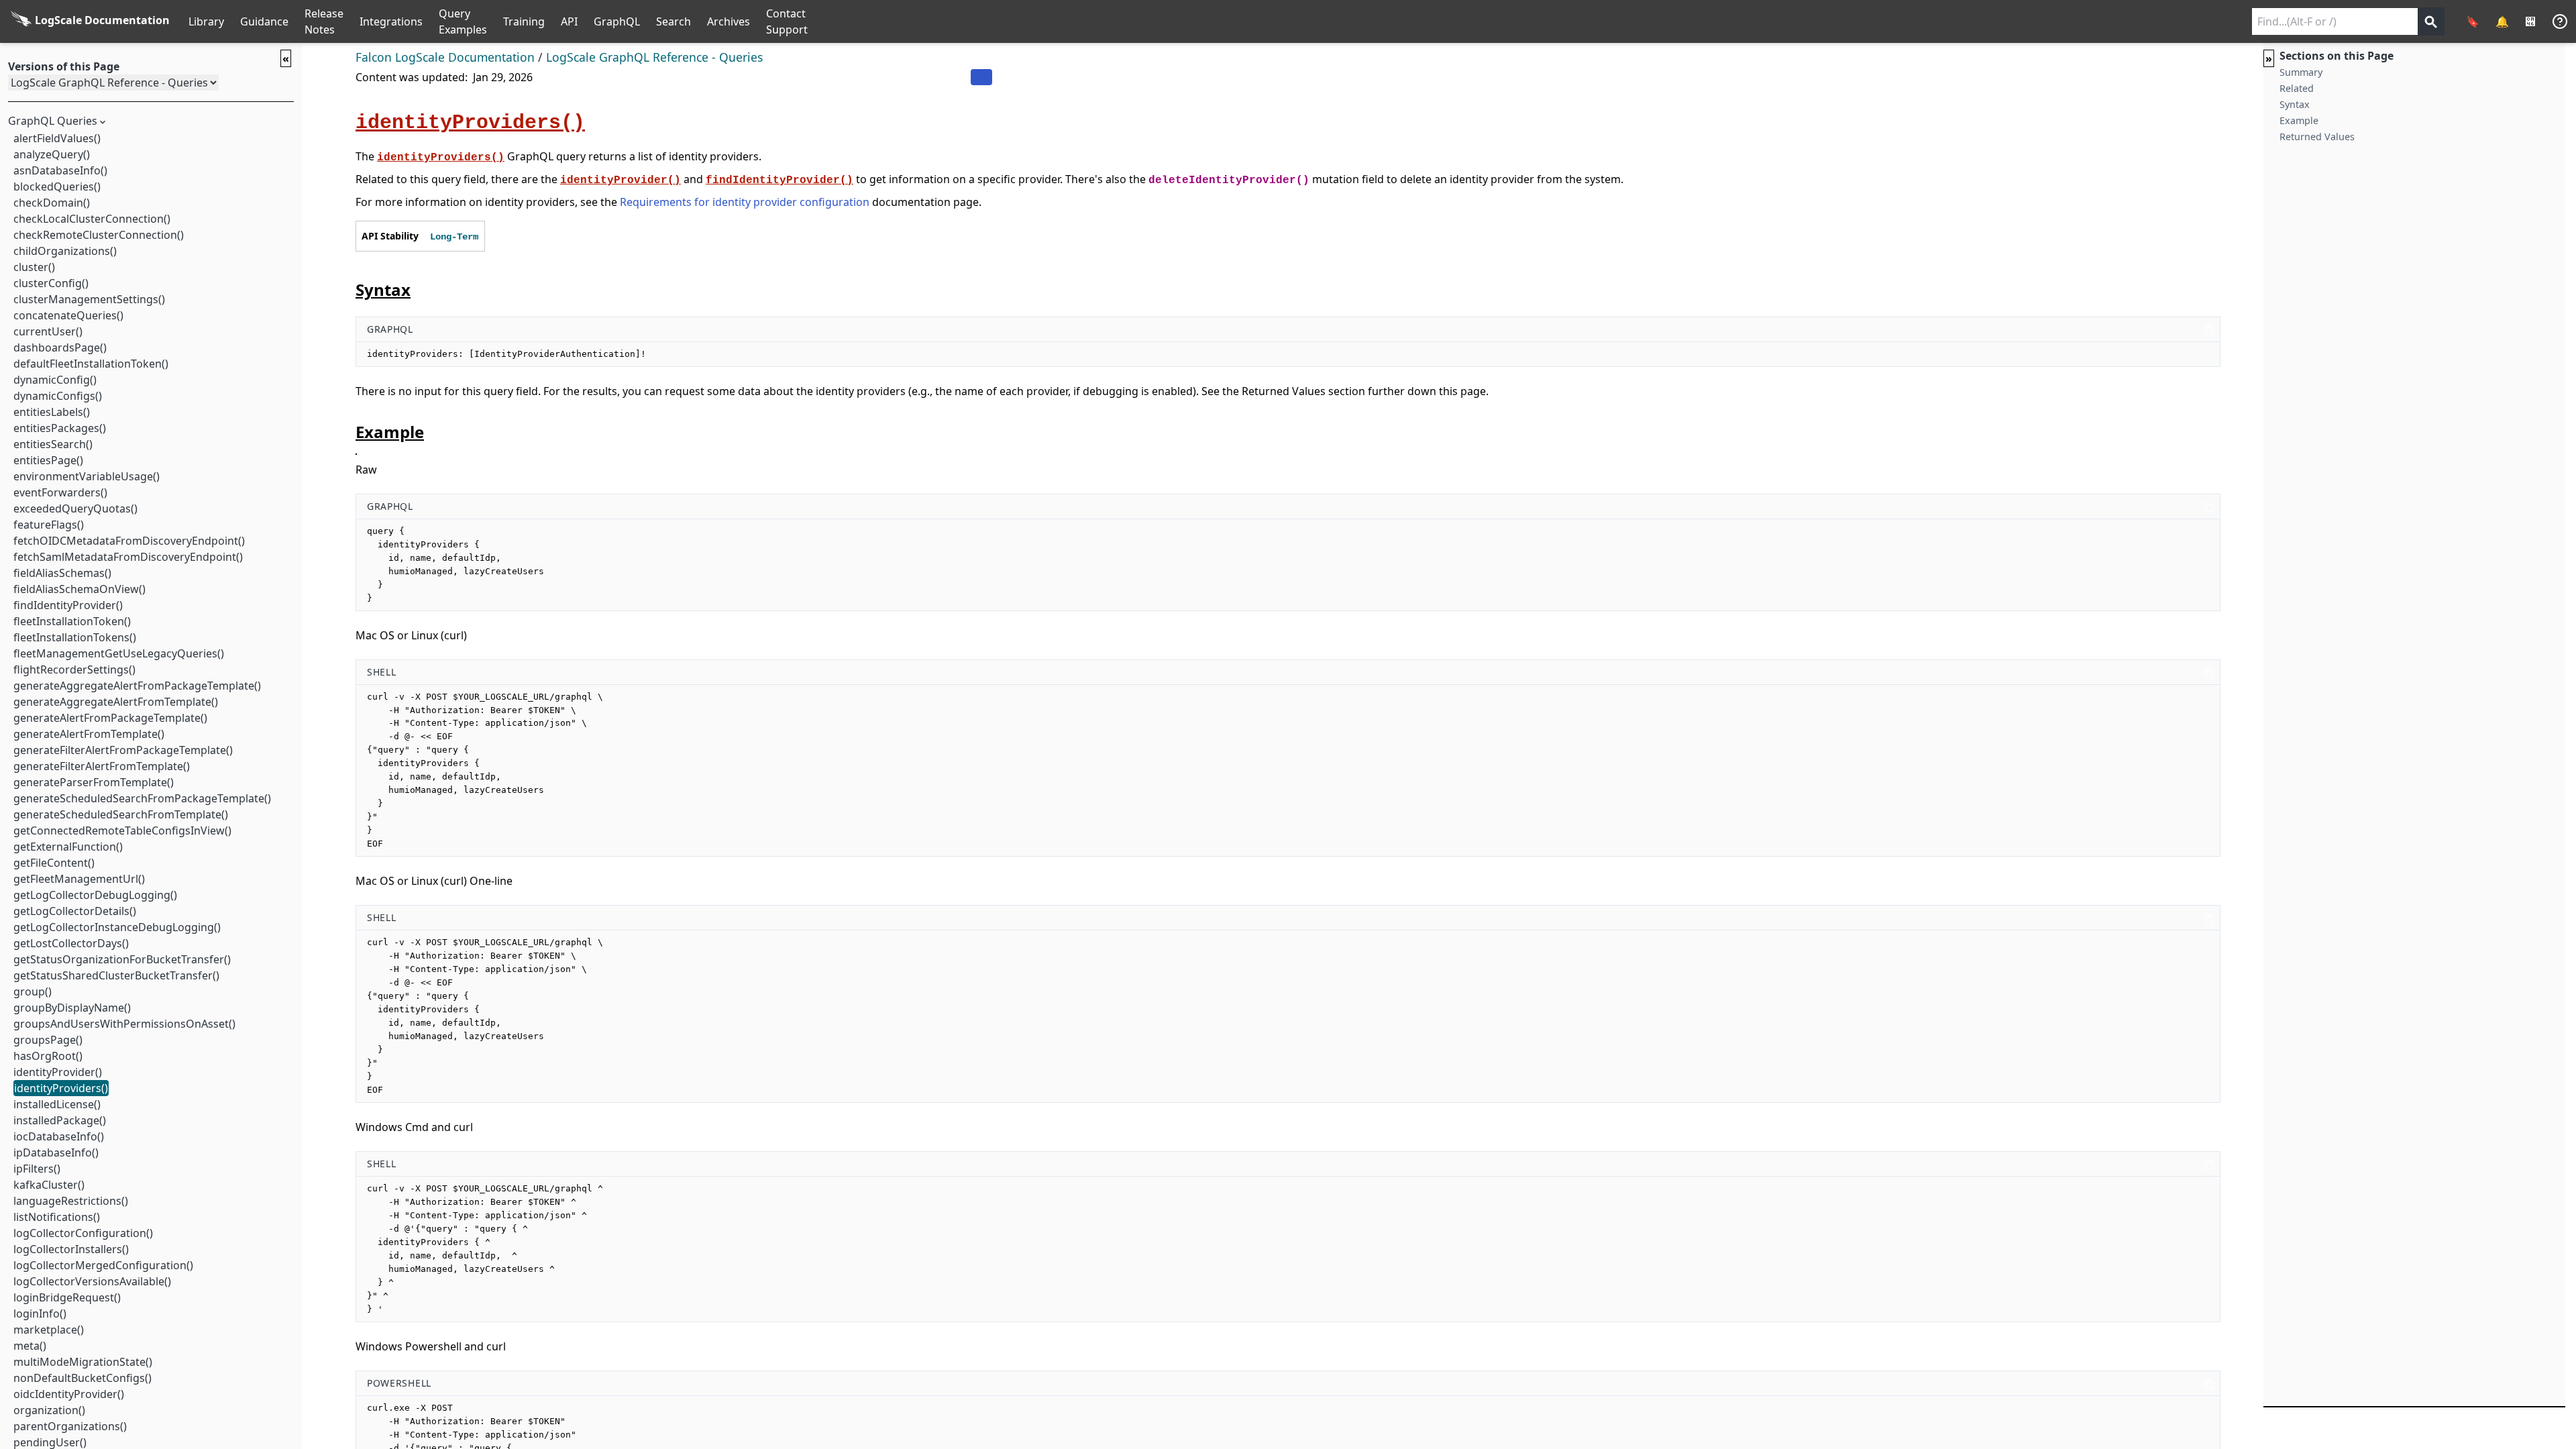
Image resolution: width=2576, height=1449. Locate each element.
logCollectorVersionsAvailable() (92, 1281)
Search (674, 21)
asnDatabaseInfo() (60, 170)
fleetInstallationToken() (72, 621)
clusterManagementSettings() (89, 299)
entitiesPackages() (60, 428)
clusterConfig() (51, 283)
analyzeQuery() (52, 154)
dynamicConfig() (55, 380)
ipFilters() (37, 1169)
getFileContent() (54, 863)
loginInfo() (40, 1313)
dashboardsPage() (60, 347)
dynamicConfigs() (58, 396)
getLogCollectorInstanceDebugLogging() (117, 927)
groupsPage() (48, 1040)
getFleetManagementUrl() (79, 879)
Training (524, 21)
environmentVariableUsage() (87, 476)
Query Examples (463, 21)
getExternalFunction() (68, 847)
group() (33, 991)
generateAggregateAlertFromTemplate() (116, 702)
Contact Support (787, 21)
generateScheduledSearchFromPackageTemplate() (142, 798)
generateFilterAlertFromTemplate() (102, 766)
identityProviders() (61, 1088)
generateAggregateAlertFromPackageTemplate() (137, 686)
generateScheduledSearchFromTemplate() (121, 814)
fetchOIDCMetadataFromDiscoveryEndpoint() (129, 541)
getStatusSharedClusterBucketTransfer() (116, 975)
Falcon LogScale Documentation (445, 57)
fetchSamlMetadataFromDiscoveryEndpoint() (128, 557)
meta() (30, 1346)
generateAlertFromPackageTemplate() (110, 718)
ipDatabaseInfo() (56, 1152)
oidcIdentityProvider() (69, 1394)
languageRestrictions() (71, 1201)
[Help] (2560, 21)
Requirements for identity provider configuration (745, 202)
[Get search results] (2431, 21)
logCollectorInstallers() (71, 1249)
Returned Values (2317, 137)
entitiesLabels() (52, 412)
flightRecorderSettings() (74, 669)
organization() (49, 1410)
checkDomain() (52, 203)
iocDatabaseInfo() (59, 1136)
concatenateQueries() (68, 315)
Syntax (2295, 104)
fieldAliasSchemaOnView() (79, 589)
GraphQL (617, 21)
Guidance (264, 21)
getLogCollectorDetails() (75, 911)
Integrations (391, 21)
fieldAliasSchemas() (62, 573)
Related (2297, 88)
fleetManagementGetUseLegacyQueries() (119, 653)
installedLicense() (57, 1104)
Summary (2301, 72)
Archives (729, 21)
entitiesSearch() (53, 444)
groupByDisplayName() (72, 1008)
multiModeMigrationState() (83, 1362)
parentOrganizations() (70, 1426)
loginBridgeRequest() (67, 1297)
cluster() (34, 267)
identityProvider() (58, 1072)
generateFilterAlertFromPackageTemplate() (123, 750)
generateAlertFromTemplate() (89, 734)
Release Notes (324, 21)
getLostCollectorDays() (71, 943)
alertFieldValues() (57, 138)
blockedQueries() (57, 186)
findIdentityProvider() (68, 605)
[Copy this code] (2209, 329)
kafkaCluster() (49, 1185)
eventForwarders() (60, 492)
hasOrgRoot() (48, 1056)
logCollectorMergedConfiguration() (103, 1265)
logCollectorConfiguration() (83, 1233)
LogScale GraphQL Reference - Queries (654, 57)
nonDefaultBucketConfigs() (83, 1378)
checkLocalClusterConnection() (92, 219)
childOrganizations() (65, 251)
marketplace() (49, 1330)
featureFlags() (49, 525)
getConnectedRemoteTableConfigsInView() (122, 830)
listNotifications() (57, 1217)
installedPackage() (60, 1120)
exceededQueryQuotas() (75, 508)
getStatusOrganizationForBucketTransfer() (122, 959)
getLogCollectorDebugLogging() (95, 895)
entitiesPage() (48, 460)
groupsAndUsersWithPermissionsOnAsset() (124, 1024)
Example (2299, 120)
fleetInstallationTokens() (75, 637)
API (569, 21)
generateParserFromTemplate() (94, 782)
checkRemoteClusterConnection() (99, 235)
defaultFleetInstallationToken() (91, 364)
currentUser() (48, 331)
